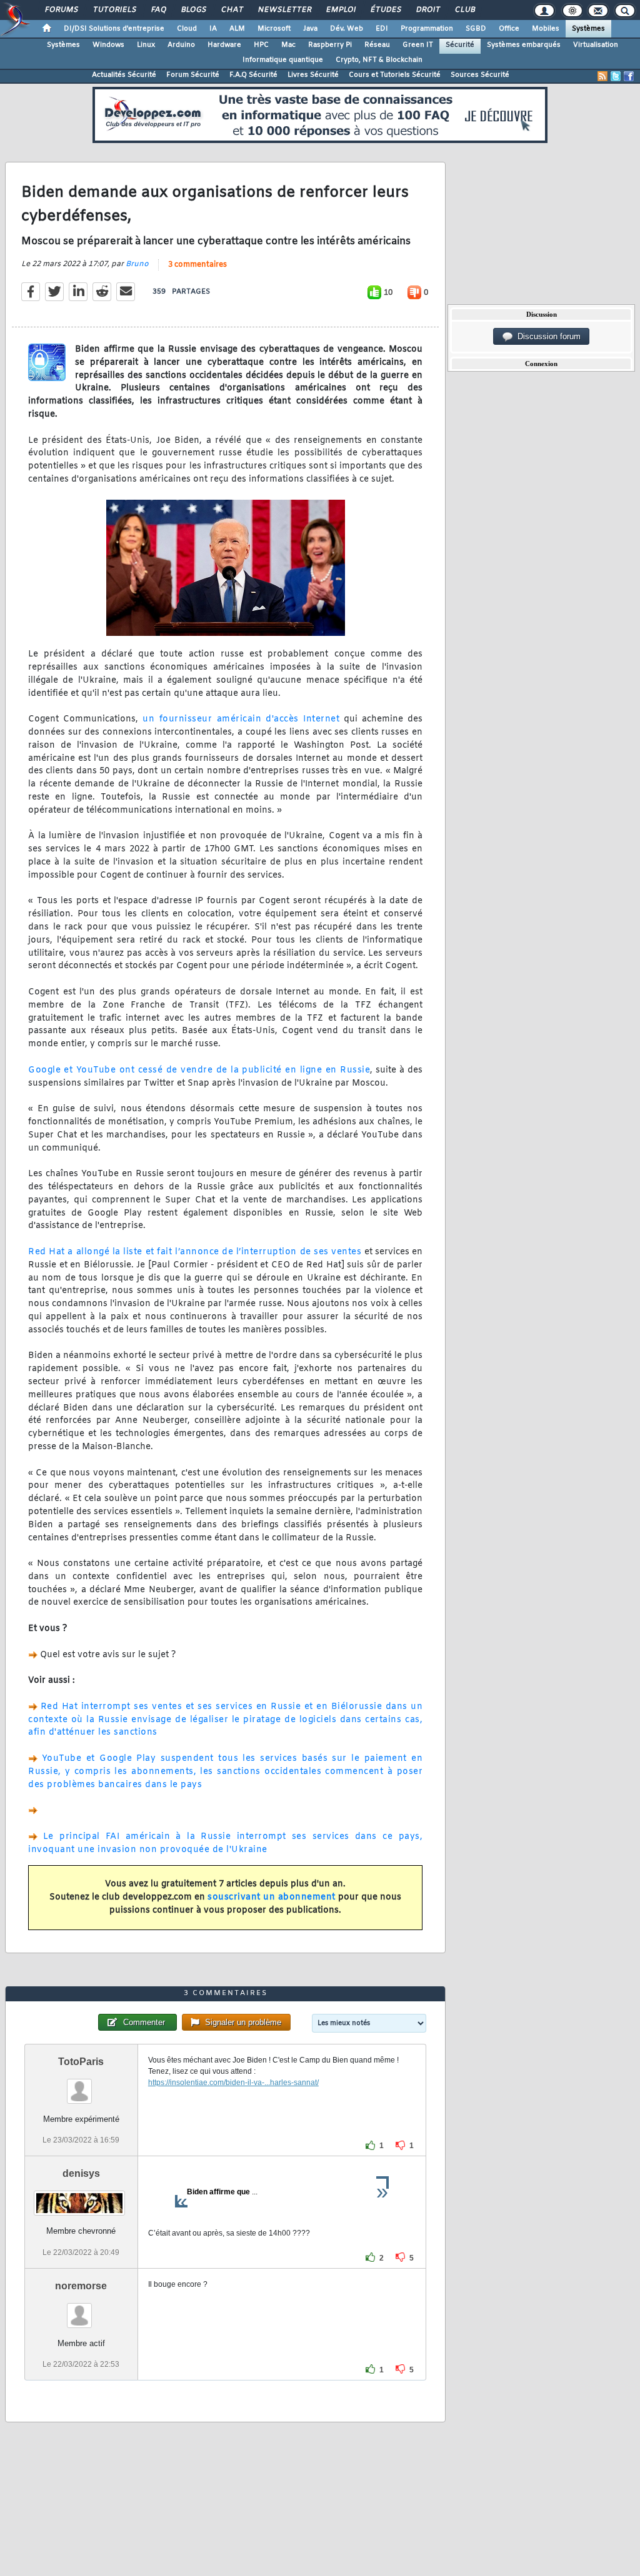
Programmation (427, 29)
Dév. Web (347, 29)
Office (509, 29)
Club (464, 10)
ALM (237, 29)
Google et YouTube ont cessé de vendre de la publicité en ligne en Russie (199, 1070)
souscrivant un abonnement (272, 1897)
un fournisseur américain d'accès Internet (239, 719)
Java (310, 29)
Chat (232, 10)
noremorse (81, 2286)
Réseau (377, 45)
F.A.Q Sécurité (253, 75)
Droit (427, 10)
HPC (261, 45)
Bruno (137, 264)
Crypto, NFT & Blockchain (379, 60)
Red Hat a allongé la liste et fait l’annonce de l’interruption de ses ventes (195, 1252)
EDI (382, 29)
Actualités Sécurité (124, 75)
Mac (288, 45)
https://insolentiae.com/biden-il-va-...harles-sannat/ (233, 2083)
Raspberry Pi (330, 45)
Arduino (181, 45)
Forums (61, 10)
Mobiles (546, 29)
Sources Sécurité (480, 75)
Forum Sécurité (193, 75)
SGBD (476, 29)
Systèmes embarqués (524, 45)
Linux (146, 45)
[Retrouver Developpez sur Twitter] (616, 76)
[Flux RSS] (602, 76)
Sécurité (460, 45)
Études (385, 10)
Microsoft (274, 29)
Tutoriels (114, 10)
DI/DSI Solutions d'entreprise (114, 29)
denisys (81, 2173)
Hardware (224, 45)
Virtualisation (596, 45)
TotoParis (81, 2062)
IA (213, 29)
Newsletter (284, 10)
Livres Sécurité (313, 75)
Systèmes (588, 29)
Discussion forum (547, 336)
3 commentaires (197, 265)
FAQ (158, 10)
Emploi (340, 10)
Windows (108, 45)
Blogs (193, 10)
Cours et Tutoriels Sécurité (395, 75)
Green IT (418, 45)
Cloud (187, 29)
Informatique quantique (283, 60)
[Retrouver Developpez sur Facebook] (629, 76)
